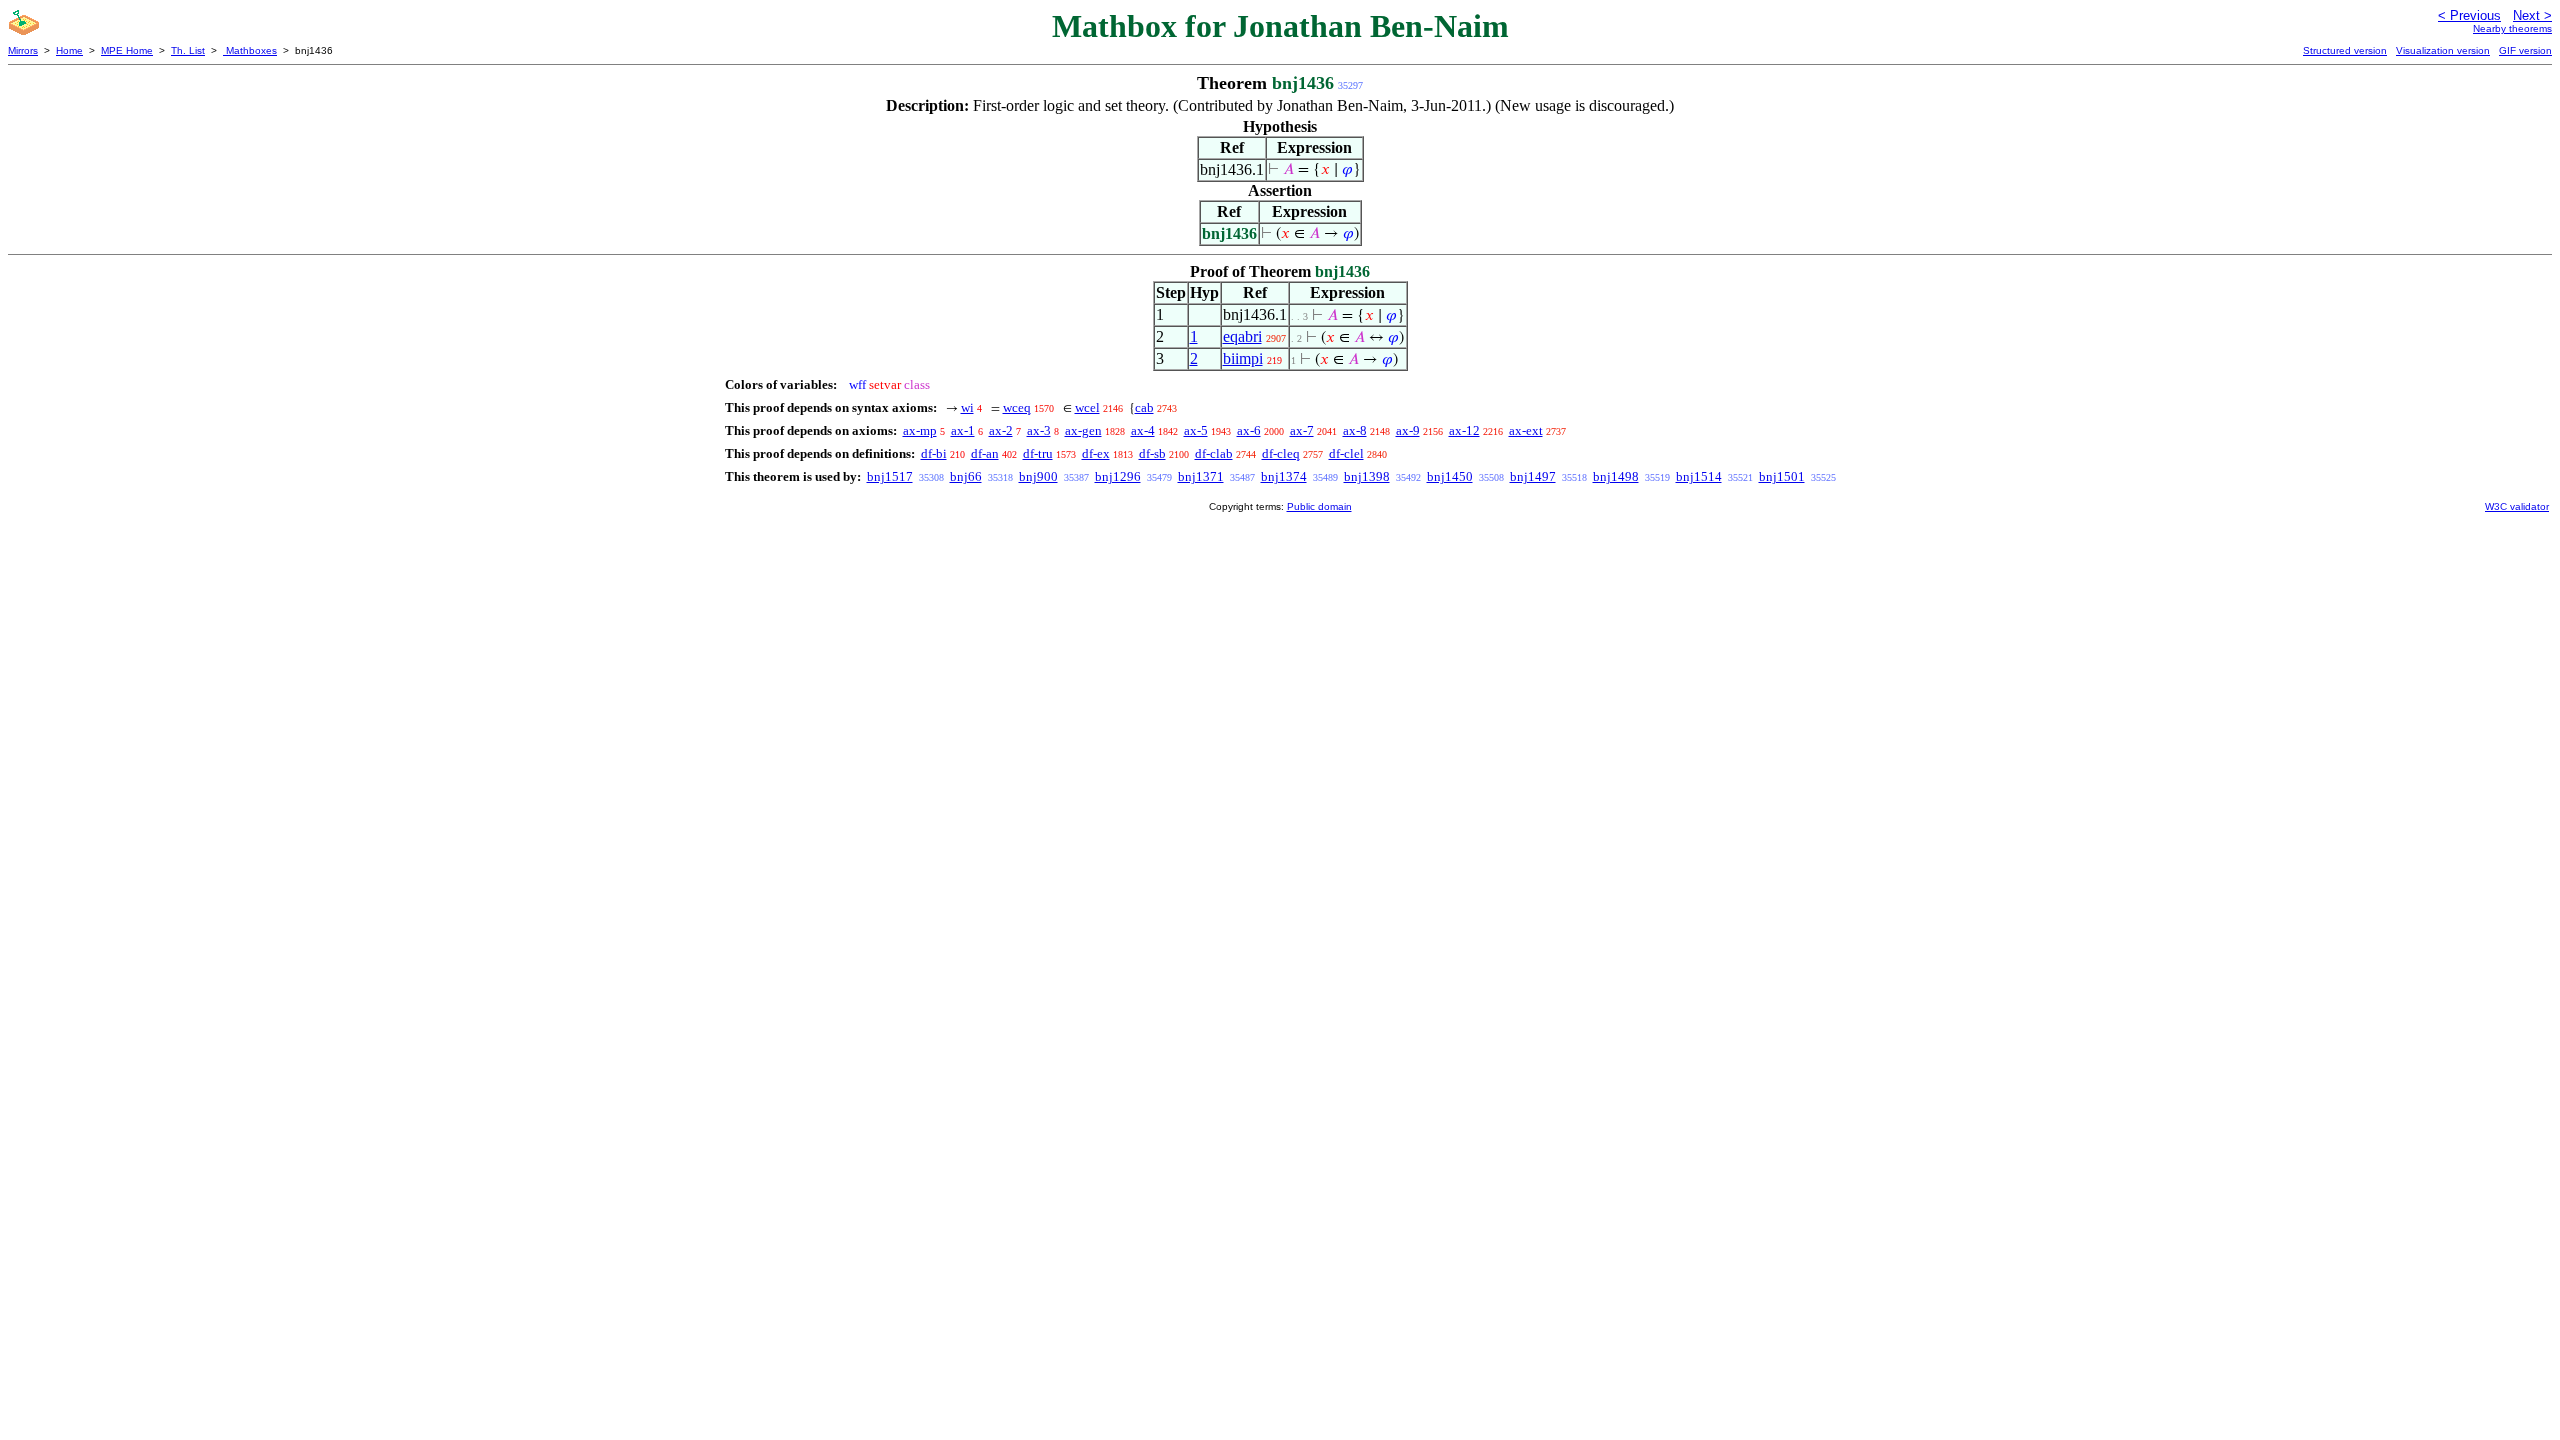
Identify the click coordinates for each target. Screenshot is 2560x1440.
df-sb (1152, 453)
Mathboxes (250, 50)
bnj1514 (1699, 476)
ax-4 (1143, 430)
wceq (1017, 407)
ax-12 (1464, 430)
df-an (985, 453)
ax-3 (1039, 430)
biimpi (1243, 358)
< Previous (2469, 15)
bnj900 (1038, 476)
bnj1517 (890, 476)
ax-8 (1355, 430)
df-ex (1096, 453)
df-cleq (1281, 453)
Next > (2532, 15)
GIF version (2525, 50)
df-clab (1214, 453)
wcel (1087, 407)
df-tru (1038, 453)
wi (967, 407)
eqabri (1242, 336)
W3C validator (2517, 506)
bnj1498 (1616, 476)
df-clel (1346, 453)
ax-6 (1249, 430)
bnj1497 (1533, 476)
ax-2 (1001, 430)
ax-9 (1408, 430)
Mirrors (23, 50)
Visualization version (2443, 50)
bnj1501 (1782, 476)
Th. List (188, 50)
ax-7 (1302, 430)
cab (1144, 407)
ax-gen (1083, 430)
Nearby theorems (2512, 28)
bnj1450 (1450, 476)
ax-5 (1196, 430)
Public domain (1319, 506)
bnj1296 (1118, 476)
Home (69, 50)
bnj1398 (1367, 476)
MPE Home (127, 50)
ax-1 (963, 430)
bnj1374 (1284, 476)
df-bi (934, 453)
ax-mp (920, 430)
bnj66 (966, 476)
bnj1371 (1201, 476)
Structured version (2345, 50)
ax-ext (1526, 430)
